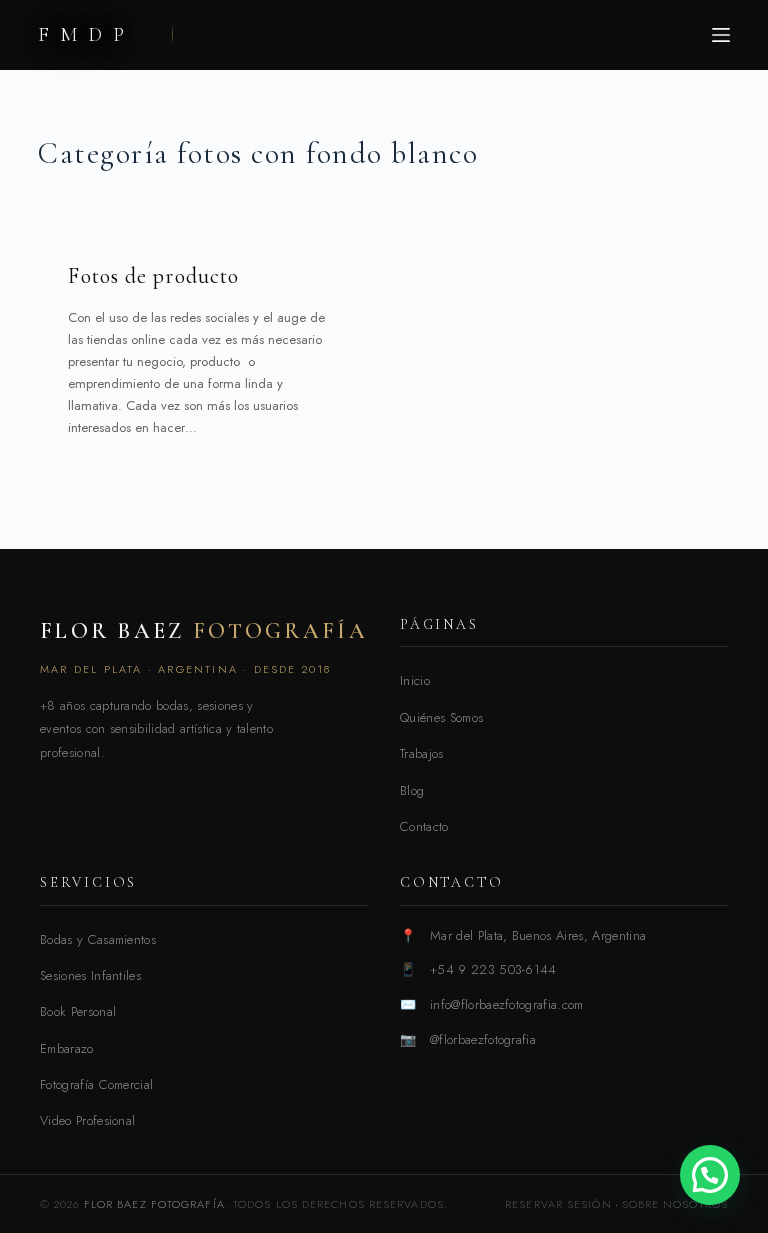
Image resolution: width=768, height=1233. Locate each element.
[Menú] (721, 35)
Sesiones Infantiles (90, 975)
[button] (710, 1175)
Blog (412, 790)
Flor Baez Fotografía (154, 1204)
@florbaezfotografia (483, 1039)
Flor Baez (204, 631)
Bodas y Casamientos (98, 939)
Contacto (424, 826)
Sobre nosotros (675, 1204)
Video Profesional (87, 1120)
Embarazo (67, 1048)
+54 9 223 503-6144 (493, 969)
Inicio (415, 680)
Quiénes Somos (441, 717)
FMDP (86, 35)
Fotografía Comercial (96, 1084)
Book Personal (78, 1011)
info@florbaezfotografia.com (507, 1004)
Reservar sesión (558, 1204)
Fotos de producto (153, 276)
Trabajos (422, 753)
